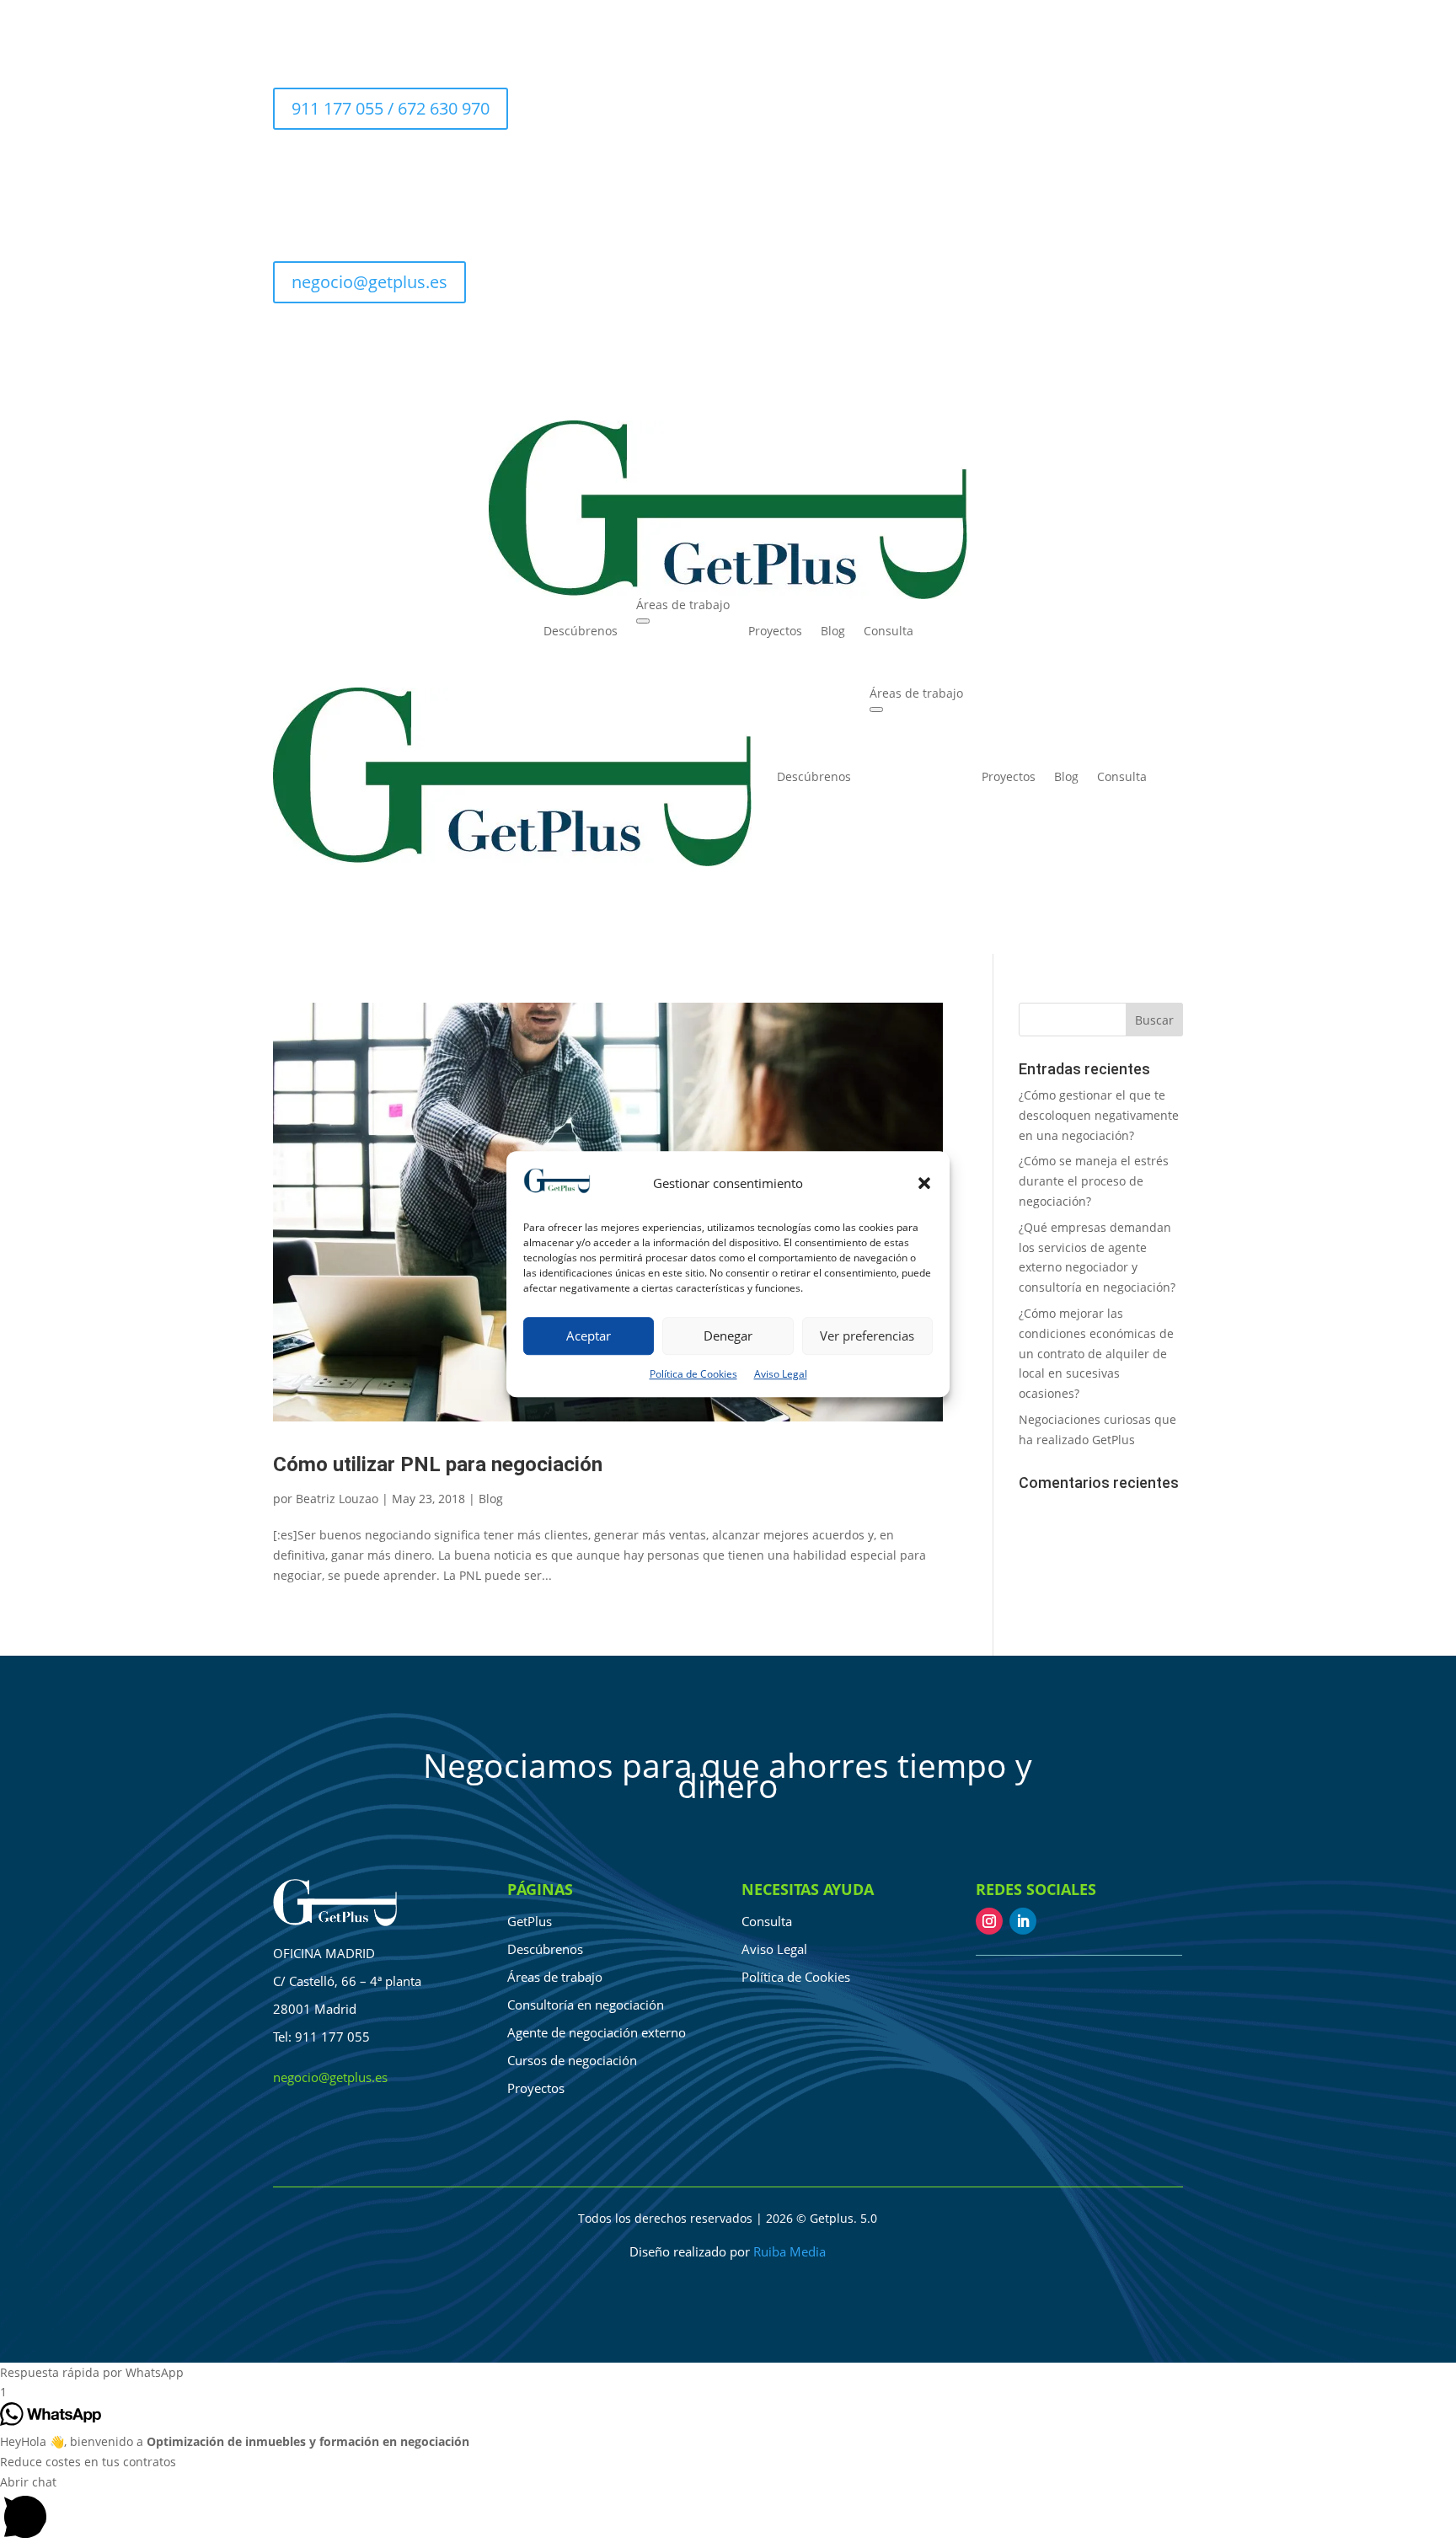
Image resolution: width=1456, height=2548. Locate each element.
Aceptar (589, 1336)
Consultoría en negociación (586, 2005)
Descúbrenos (581, 631)
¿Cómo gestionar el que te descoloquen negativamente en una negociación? (1099, 1115)
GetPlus (530, 1921)
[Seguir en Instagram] (989, 1921)
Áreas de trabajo (683, 605)
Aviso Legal (781, 1374)
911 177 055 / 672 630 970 (391, 108)
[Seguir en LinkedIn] (1136, 342)
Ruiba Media (790, 2251)
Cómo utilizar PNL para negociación (438, 1464)
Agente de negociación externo (597, 2032)
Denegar (728, 1336)
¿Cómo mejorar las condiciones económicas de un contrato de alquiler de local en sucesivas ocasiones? (1096, 1353)
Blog (833, 631)
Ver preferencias (867, 1336)
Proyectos (775, 631)
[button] (924, 1184)
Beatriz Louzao (337, 1499)
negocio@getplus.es (369, 282)
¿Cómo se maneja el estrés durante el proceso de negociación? (1094, 1181)
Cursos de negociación (572, 2060)
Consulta (889, 631)
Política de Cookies (693, 1374)
